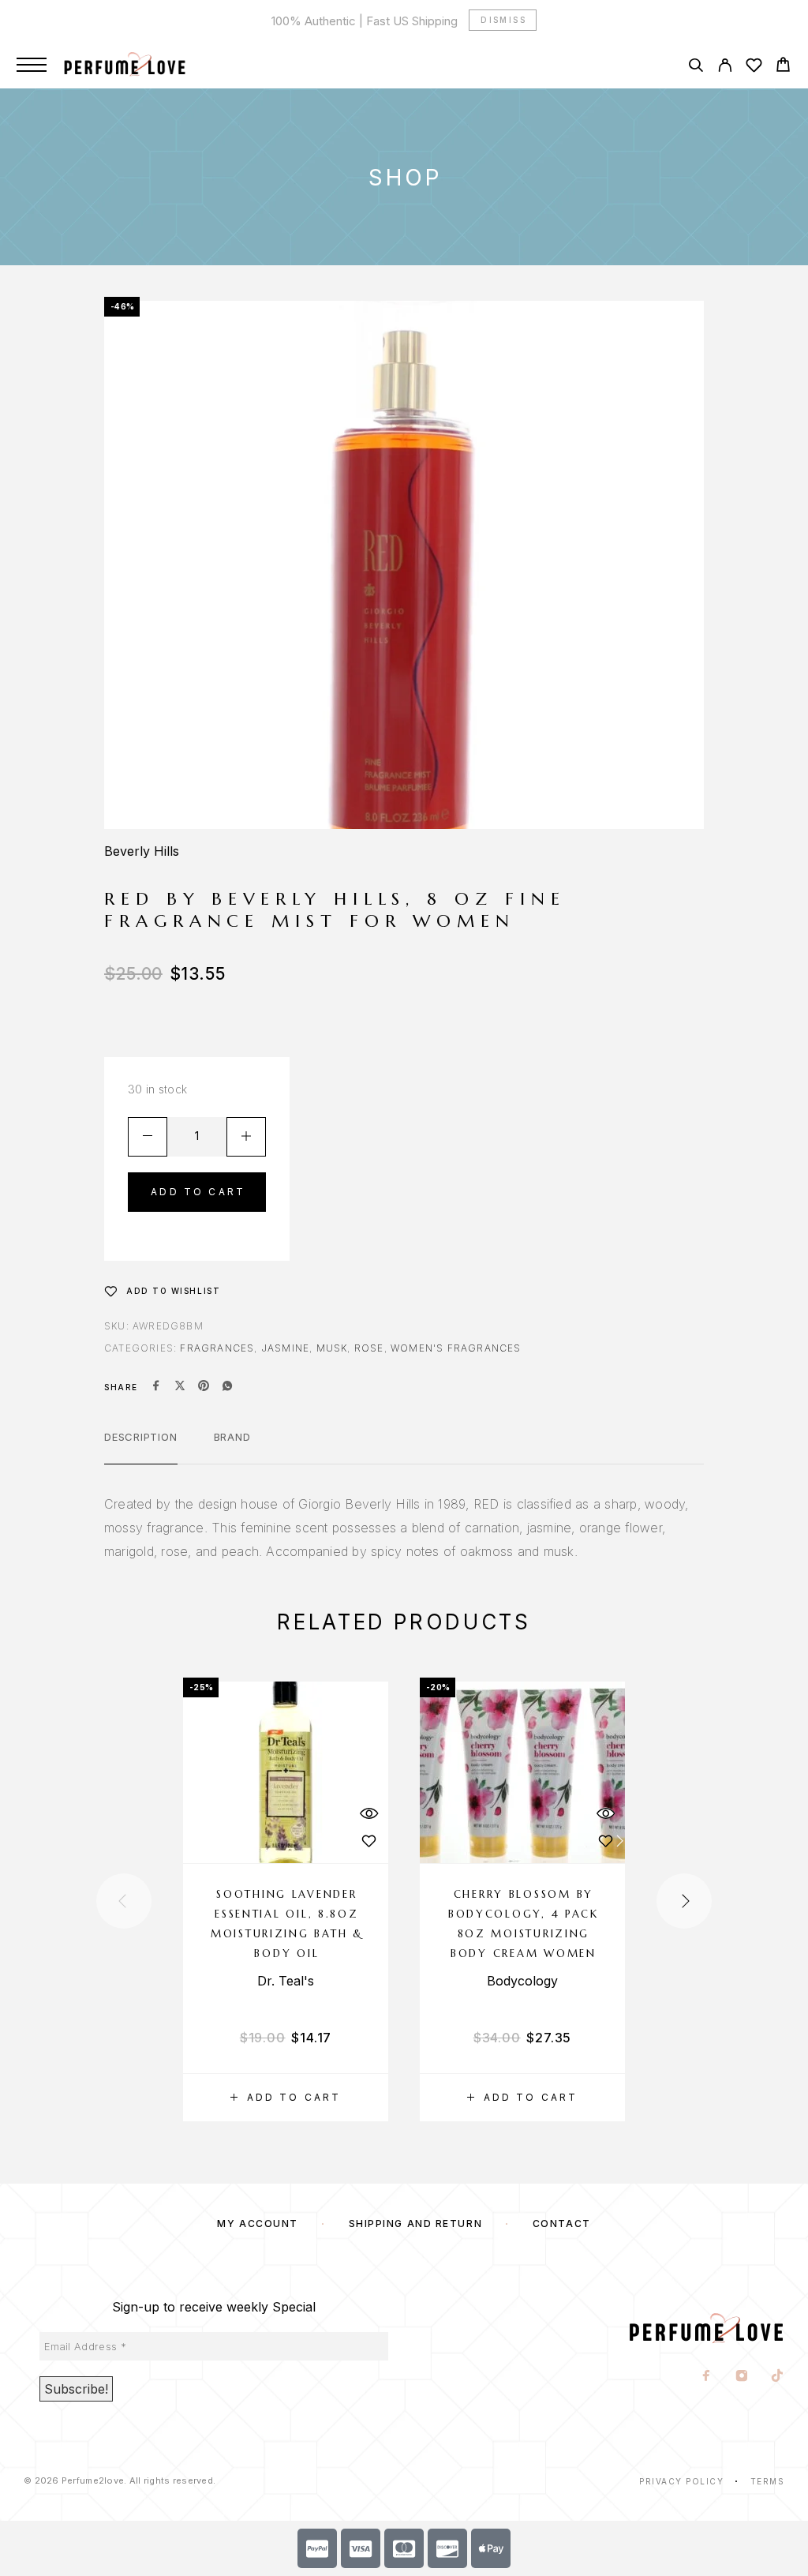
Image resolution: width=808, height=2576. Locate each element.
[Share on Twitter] (180, 1387)
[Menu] (32, 65)
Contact (562, 2224)
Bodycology (522, 1981)
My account (258, 2224)
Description (141, 1437)
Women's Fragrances (456, 1348)
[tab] (141, 1447)
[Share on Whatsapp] (227, 1387)
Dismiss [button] (503, 20)
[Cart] (783, 67)
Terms (768, 2481)
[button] (286, 2098)
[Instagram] (742, 2377)
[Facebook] (707, 2377)
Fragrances (217, 1348)
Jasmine (285, 1348)
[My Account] (725, 67)
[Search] (696, 67)
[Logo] (141, 65)
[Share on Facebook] (156, 1387)
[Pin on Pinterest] (204, 1387)
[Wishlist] (754, 67)
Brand (232, 1437)
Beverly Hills (142, 851)
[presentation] (124, 1901)
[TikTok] (778, 2377)
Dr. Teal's (286, 1981)
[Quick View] (368, 1814)
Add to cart (198, 1192)
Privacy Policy (681, 2481)
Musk (332, 1348)
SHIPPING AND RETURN (416, 2224)
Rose (369, 1348)
